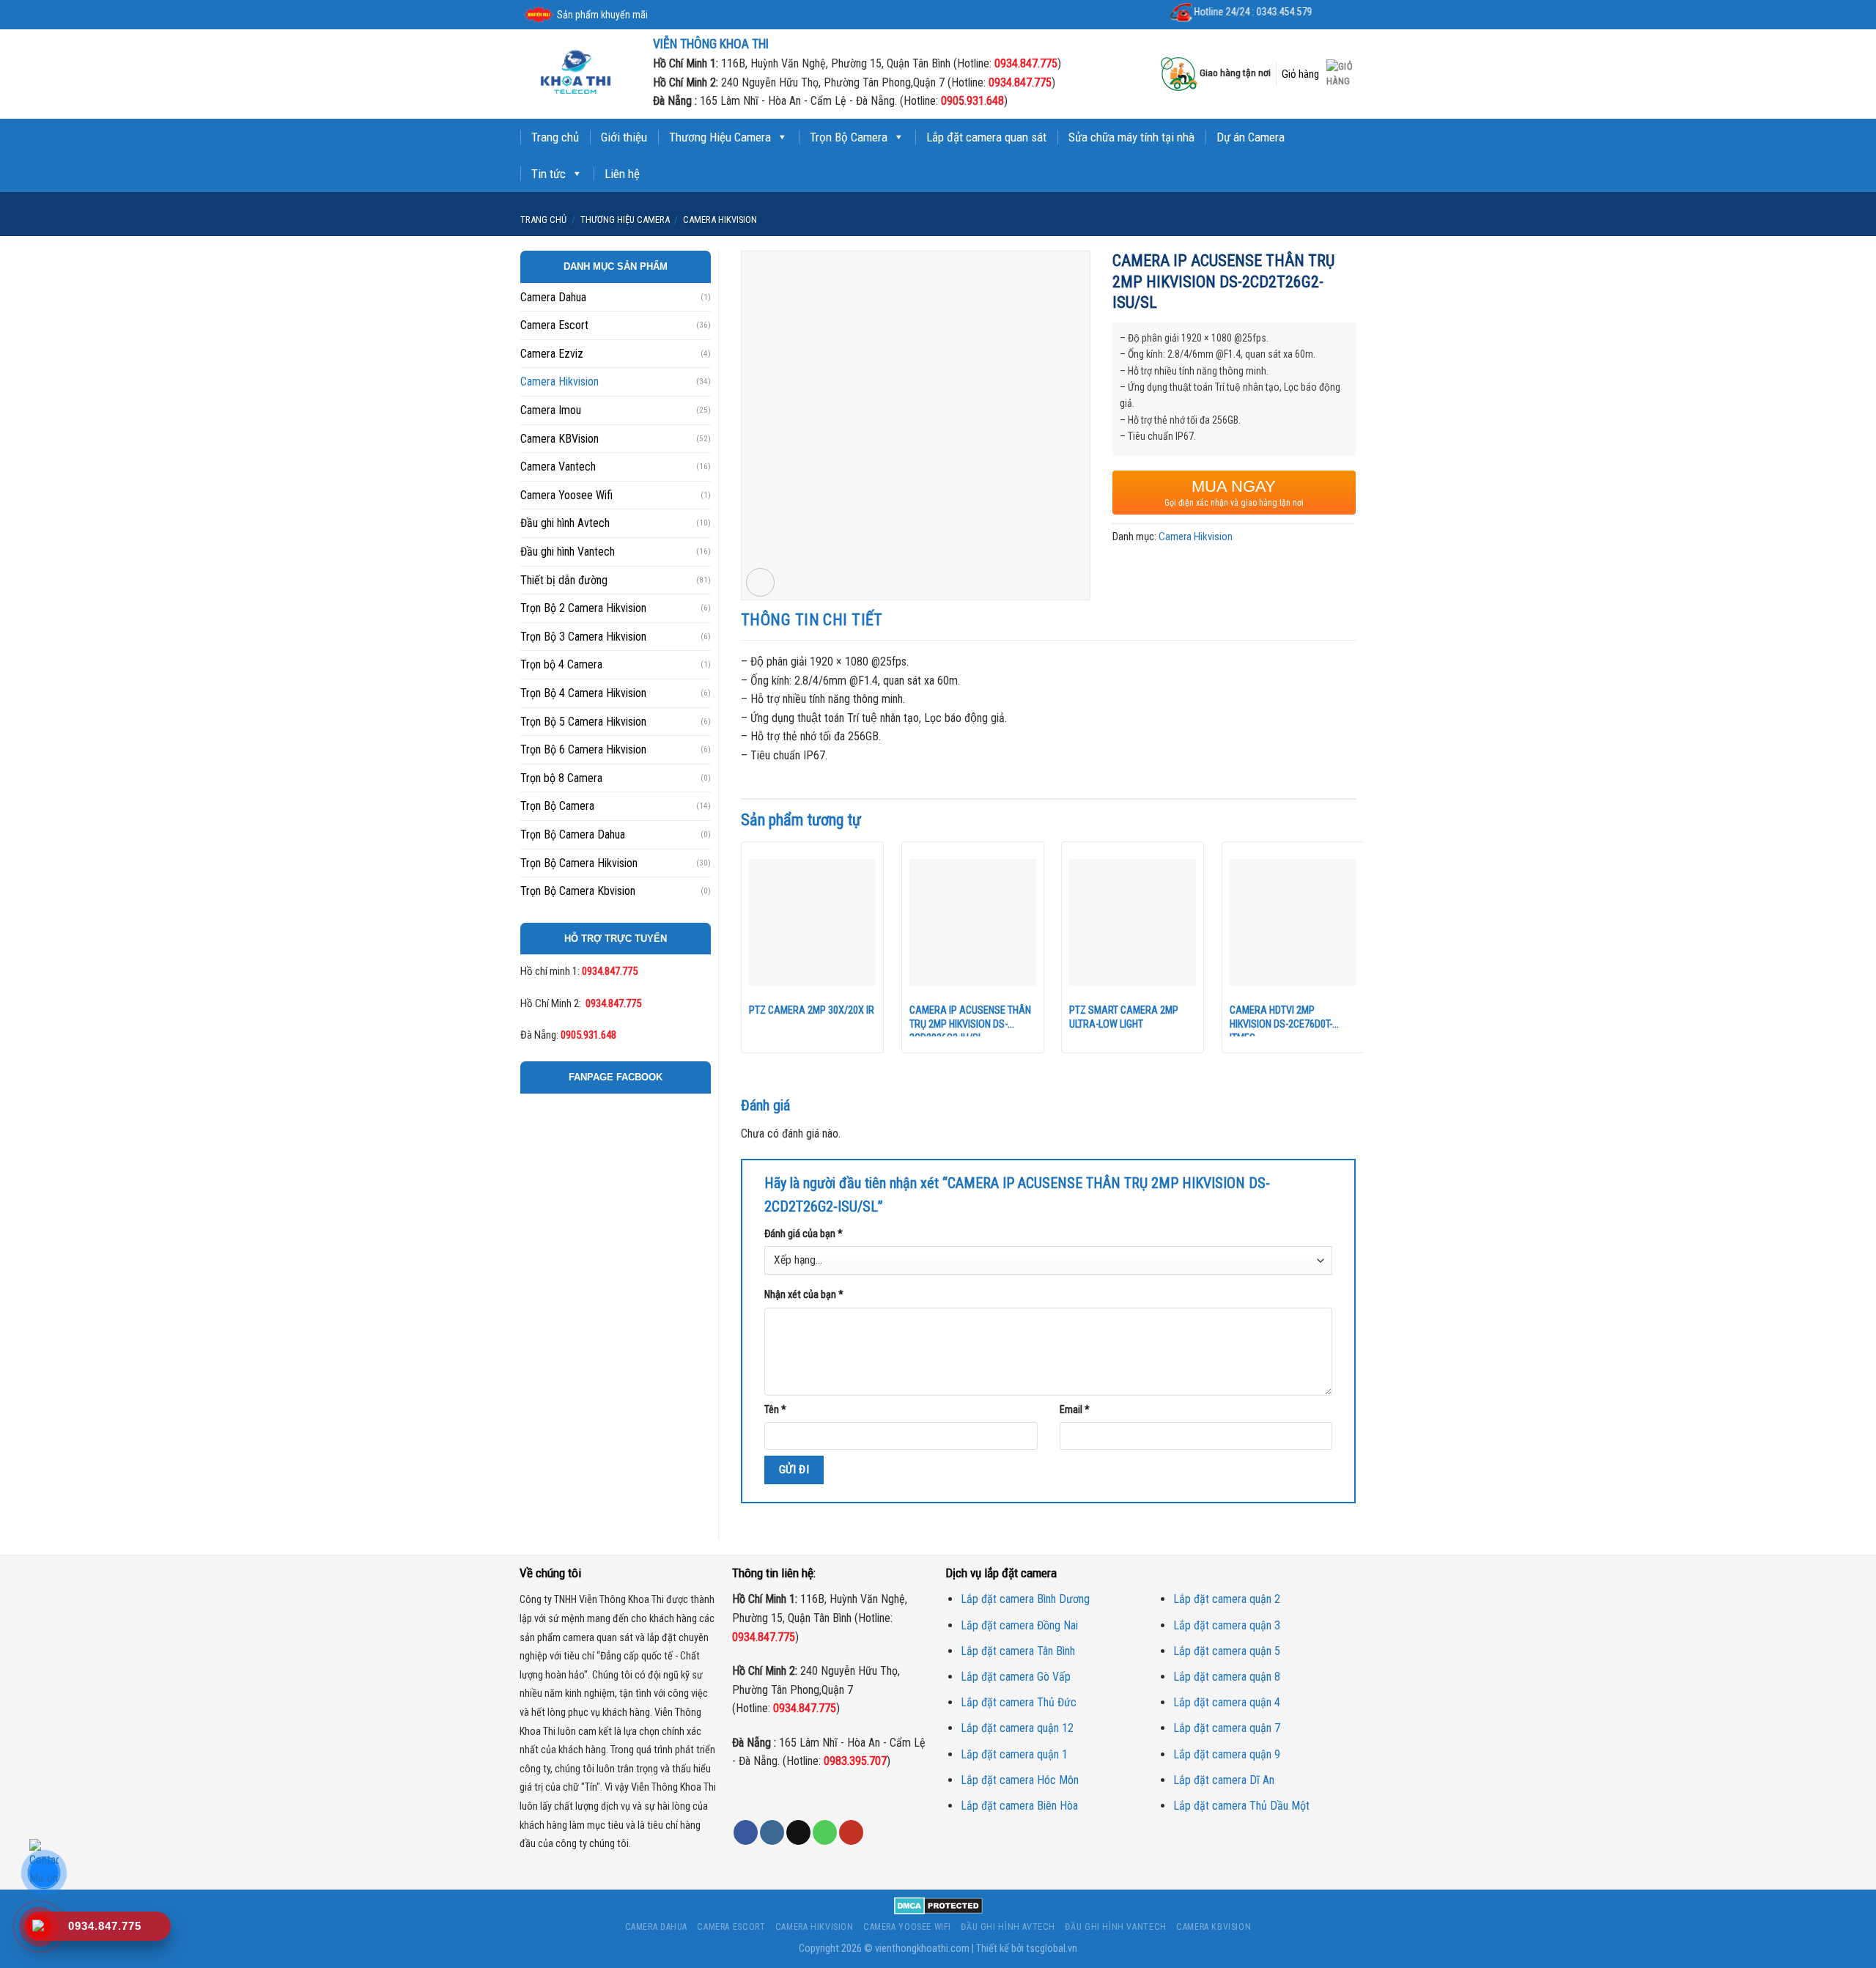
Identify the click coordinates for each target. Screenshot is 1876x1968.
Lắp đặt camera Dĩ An (1224, 1780)
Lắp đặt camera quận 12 (1017, 1728)
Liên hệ (622, 174)
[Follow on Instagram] (772, 1832)
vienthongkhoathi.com (922, 1949)
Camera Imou (551, 410)
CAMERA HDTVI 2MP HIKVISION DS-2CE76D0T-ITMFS (1281, 1020)
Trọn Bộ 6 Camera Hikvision (583, 749)
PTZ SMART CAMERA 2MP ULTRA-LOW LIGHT (1124, 1017)
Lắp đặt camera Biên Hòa (1019, 1806)
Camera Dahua (553, 297)
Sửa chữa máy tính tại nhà (1131, 137)
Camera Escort (554, 325)
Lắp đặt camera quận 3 (1227, 1625)
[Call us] (825, 1832)
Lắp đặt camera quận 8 (1227, 1677)
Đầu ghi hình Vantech (568, 552)
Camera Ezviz (552, 354)
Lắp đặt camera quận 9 (1227, 1754)
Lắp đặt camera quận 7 (1227, 1728)
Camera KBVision (560, 439)
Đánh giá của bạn (804, 1234)
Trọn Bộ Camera (849, 137)
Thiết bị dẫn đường (564, 580)
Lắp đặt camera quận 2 (1227, 1599)
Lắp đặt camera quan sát (986, 137)
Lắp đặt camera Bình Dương (1025, 1599)
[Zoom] (760, 582)
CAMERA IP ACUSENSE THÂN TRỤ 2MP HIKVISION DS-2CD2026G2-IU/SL (970, 1020)
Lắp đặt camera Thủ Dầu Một (1241, 1806)
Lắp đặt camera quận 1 (1014, 1754)
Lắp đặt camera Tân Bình (1018, 1651)
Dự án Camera (1251, 137)
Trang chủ (555, 137)
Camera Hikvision (720, 220)
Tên (775, 1410)
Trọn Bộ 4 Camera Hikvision (583, 693)
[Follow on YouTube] (851, 1832)
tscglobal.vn (1052, 1949)
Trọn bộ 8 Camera (561, 778)
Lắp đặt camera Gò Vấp (1016, 1677)
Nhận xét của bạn (804, 1295)
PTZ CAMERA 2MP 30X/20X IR (812, 1010)
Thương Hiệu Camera (720, 137)
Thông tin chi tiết (812, 620)
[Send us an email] (798, 1832)
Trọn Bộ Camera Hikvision (579, 863)
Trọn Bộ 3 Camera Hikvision (583, 637)
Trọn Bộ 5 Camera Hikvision (583, 722)
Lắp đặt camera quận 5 (1227, 1651)
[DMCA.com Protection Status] (938, 1905)
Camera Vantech (558, 467)
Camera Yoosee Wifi (566, 495)
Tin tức (549, 174)
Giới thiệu (624, 137)
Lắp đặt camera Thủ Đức (1019, 1702)
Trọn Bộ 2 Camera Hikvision (583, 608)
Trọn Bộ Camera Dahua (573, 834)
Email (1075, 1410)
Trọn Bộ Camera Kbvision (578, 891)
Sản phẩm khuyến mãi (602, 15)
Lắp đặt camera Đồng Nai (1019, 1625)
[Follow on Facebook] (746, 1832)
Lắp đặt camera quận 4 (1227, 1702)
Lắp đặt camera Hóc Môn (1020, 1780)
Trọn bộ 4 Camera (561, 664)
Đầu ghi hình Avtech (565, 523)
